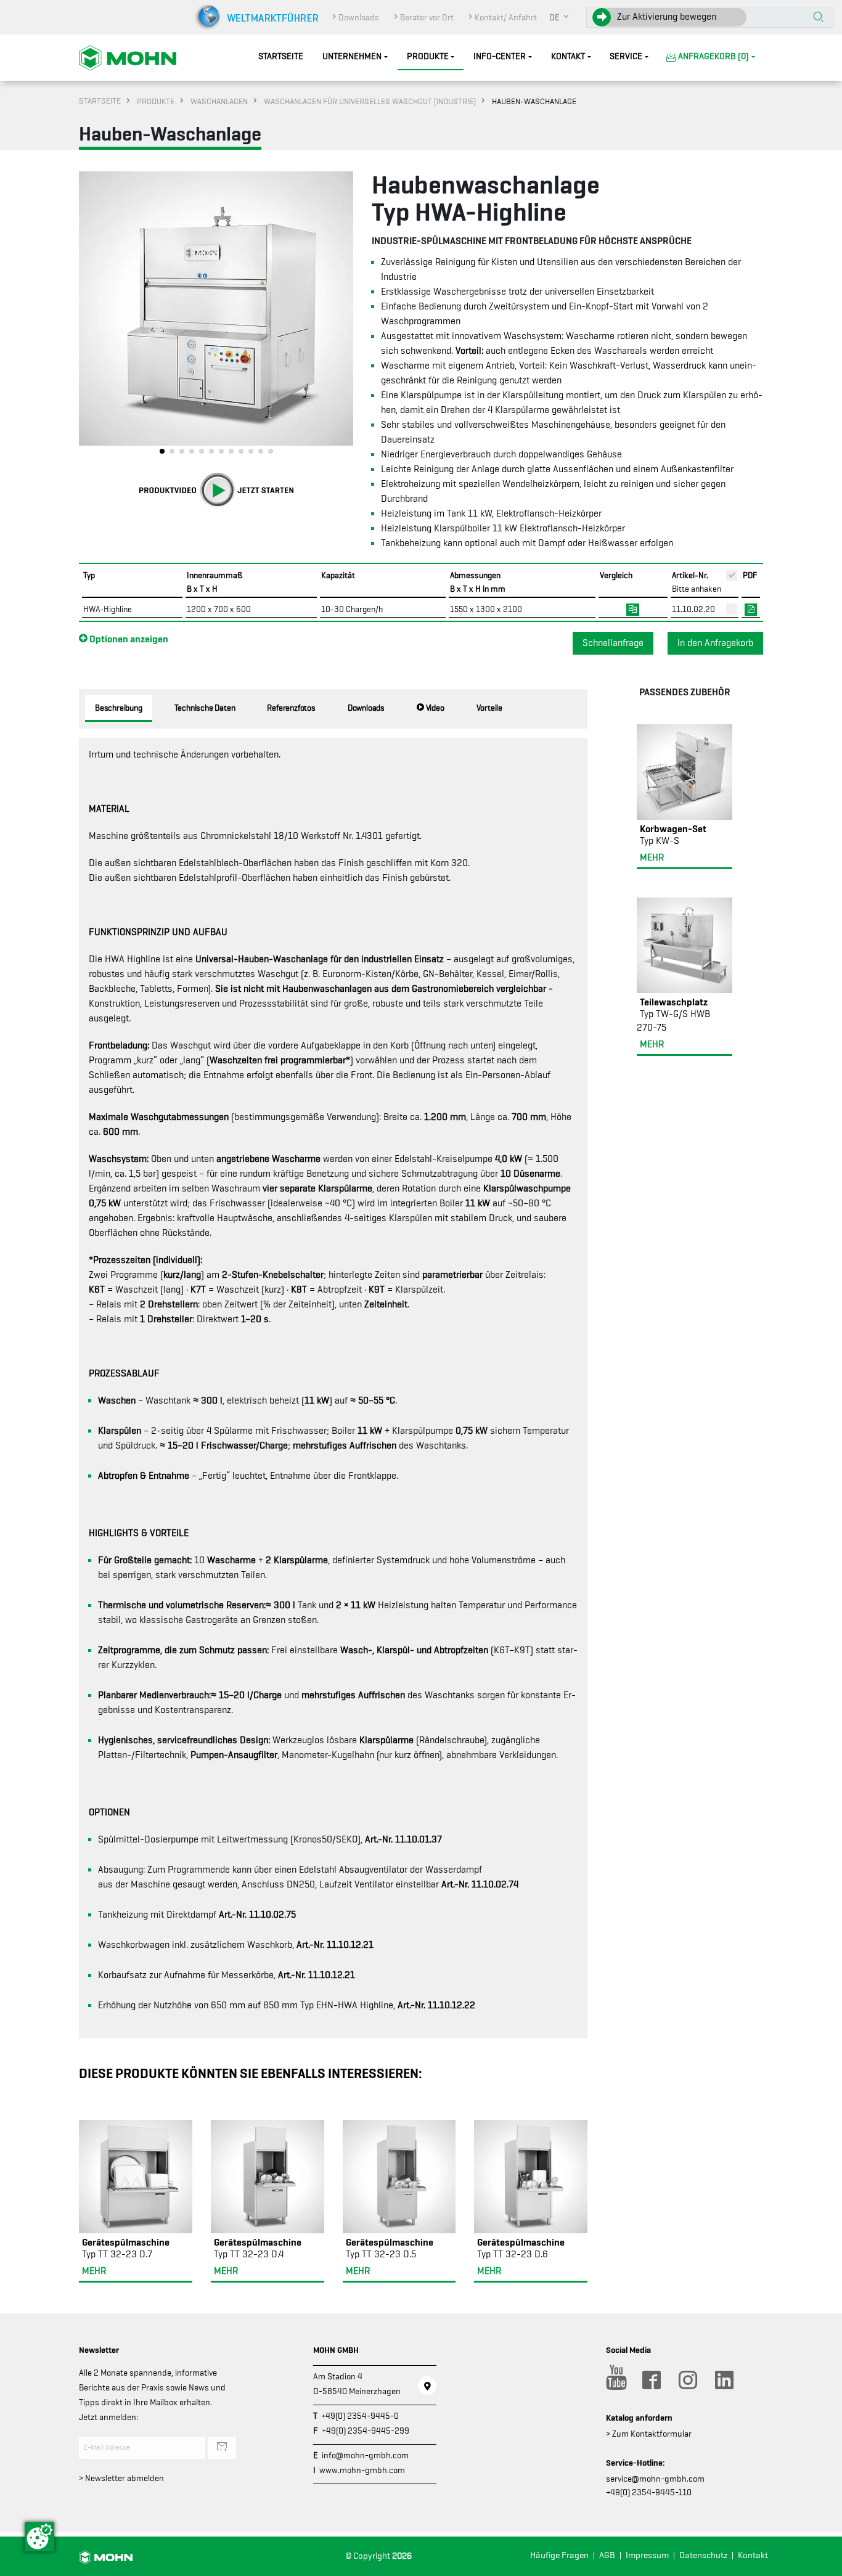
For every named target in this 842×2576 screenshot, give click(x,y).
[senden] (222, 2448)
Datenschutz (703, 2555)
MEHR (94, 2271)
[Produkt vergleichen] (633, 608)
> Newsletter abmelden (121, 2478)
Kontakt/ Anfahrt (506, 17)
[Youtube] (615, 2380)
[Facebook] (651, 2380)
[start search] (819, 18)
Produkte (428, 56)
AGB (607, 2555)
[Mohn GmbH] (128, 57)
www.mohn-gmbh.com (362, 2470)
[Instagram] (687, 2380)
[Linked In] (724, 2380)
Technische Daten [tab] (205, 708)
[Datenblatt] (751, 608)
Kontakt (568, 56)
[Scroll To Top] (820, 2562)
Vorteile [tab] (489, 708)
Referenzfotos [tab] (291, 708)
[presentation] (88, 316)
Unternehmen (352, 56)
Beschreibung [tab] (119, 708)
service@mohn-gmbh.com (655, 2479)
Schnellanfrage (613, 643)
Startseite (281, 56)
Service (626, 56)
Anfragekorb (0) (713, 56)
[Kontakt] (427, 2386)
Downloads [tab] (366, 708)
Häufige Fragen (559, 2555)
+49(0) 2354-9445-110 (649, 2492)
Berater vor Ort (427, 17)
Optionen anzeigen (128, 639)
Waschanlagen (219, 101)
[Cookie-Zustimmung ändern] (39, 2537)
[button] (560, 17)
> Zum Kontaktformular (649, 2434)
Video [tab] (434, 708)
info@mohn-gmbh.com (365, 2455)
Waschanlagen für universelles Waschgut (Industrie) (370, 101)
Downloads (359, 17)
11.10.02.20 (693, 609)
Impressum (647, 2555)
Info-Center (500, 56)
